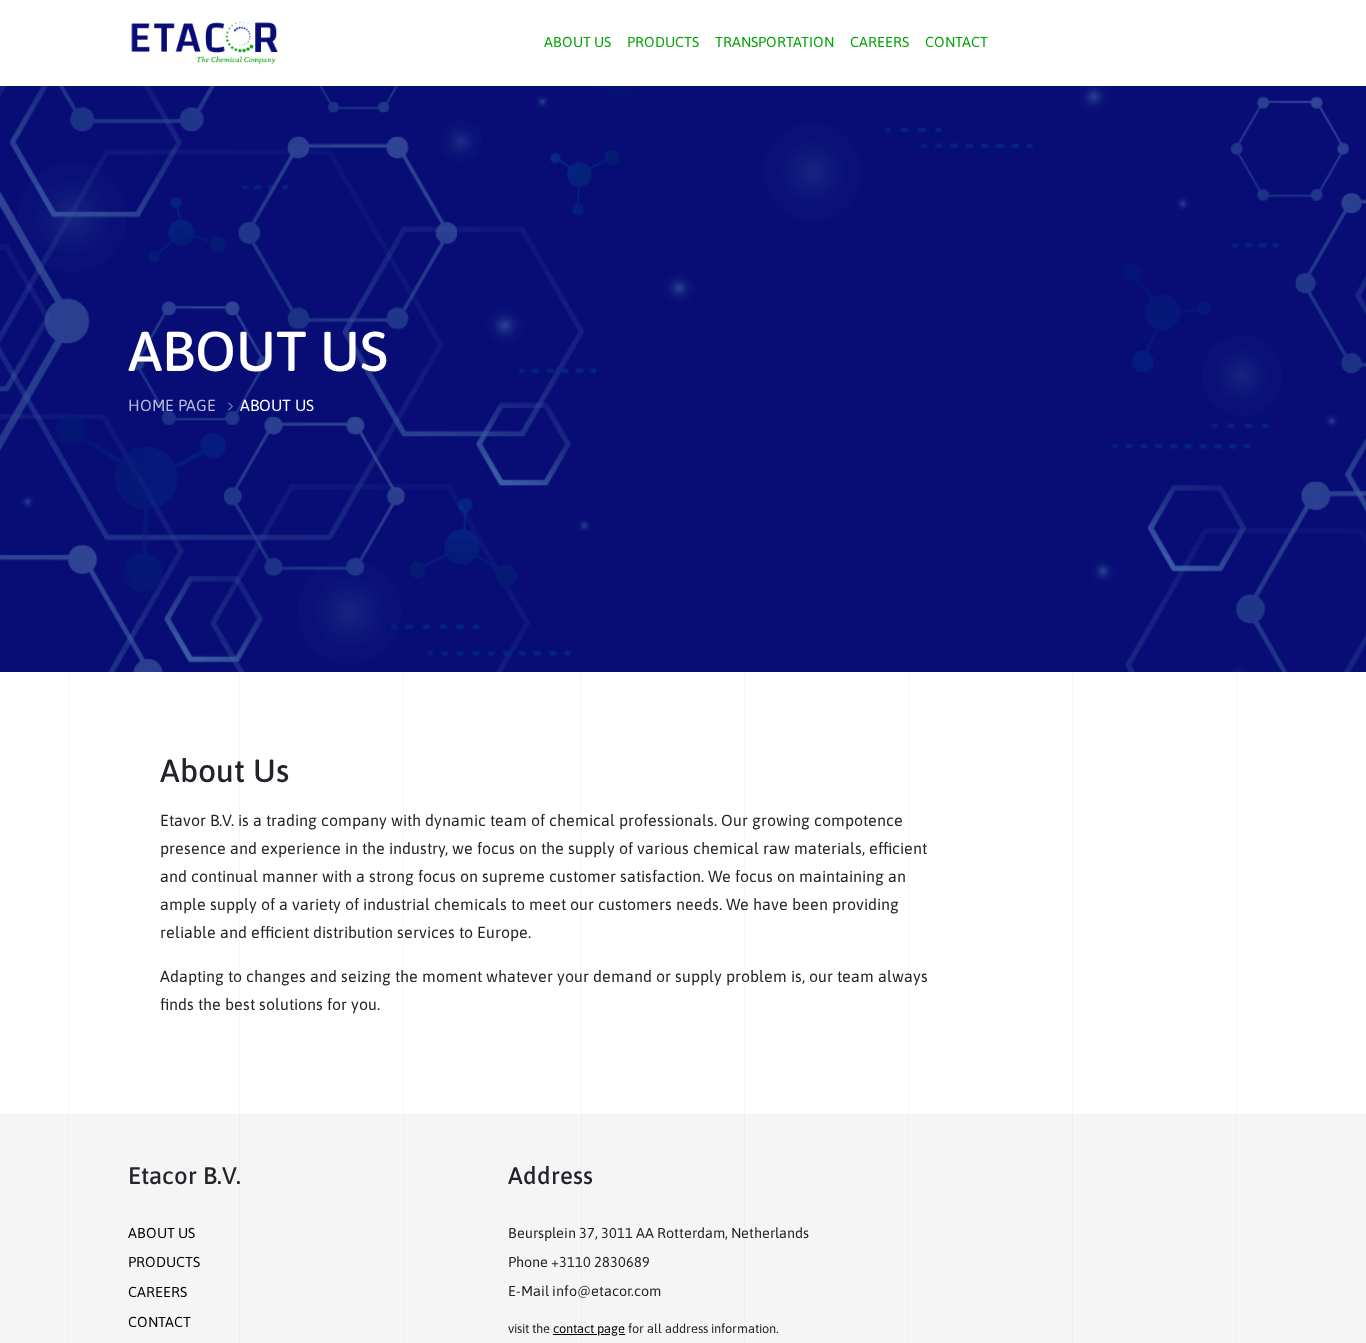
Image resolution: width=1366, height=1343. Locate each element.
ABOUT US (577, 42)
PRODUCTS (663, 42)
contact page (589, 1328)
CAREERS (879, 42)
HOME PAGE (172, 405)
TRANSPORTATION (774, 42)
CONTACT (956, 42)
